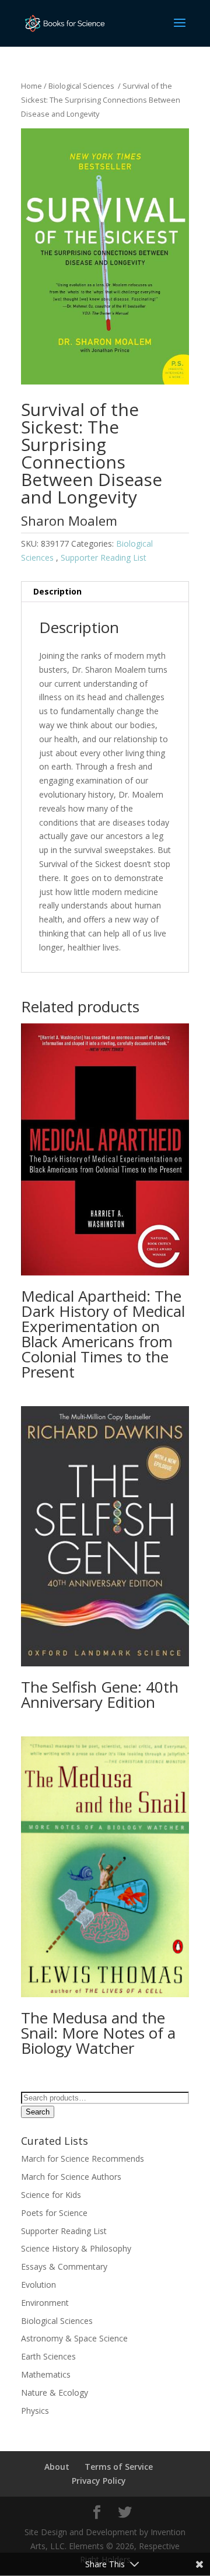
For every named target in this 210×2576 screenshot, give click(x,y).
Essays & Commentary (64, 2266)
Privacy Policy (99, 2481)
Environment (45, 2303)
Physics (35, 2411)
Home (32, 86)
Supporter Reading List (104, 558)
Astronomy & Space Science (74, 2338)
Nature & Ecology (55, 2393)
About (57, 2467)
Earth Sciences (48, 2356)
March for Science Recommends (83, 2159)
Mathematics (46, 2374)
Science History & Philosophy (76, 2248)
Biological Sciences (82, 86)
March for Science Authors (71, 2177)
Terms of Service (119, 2467)
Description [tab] (57, 591)
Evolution (38, 2285)
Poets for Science (54, 2213)
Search (38, 2112)
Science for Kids (51, 2195)
